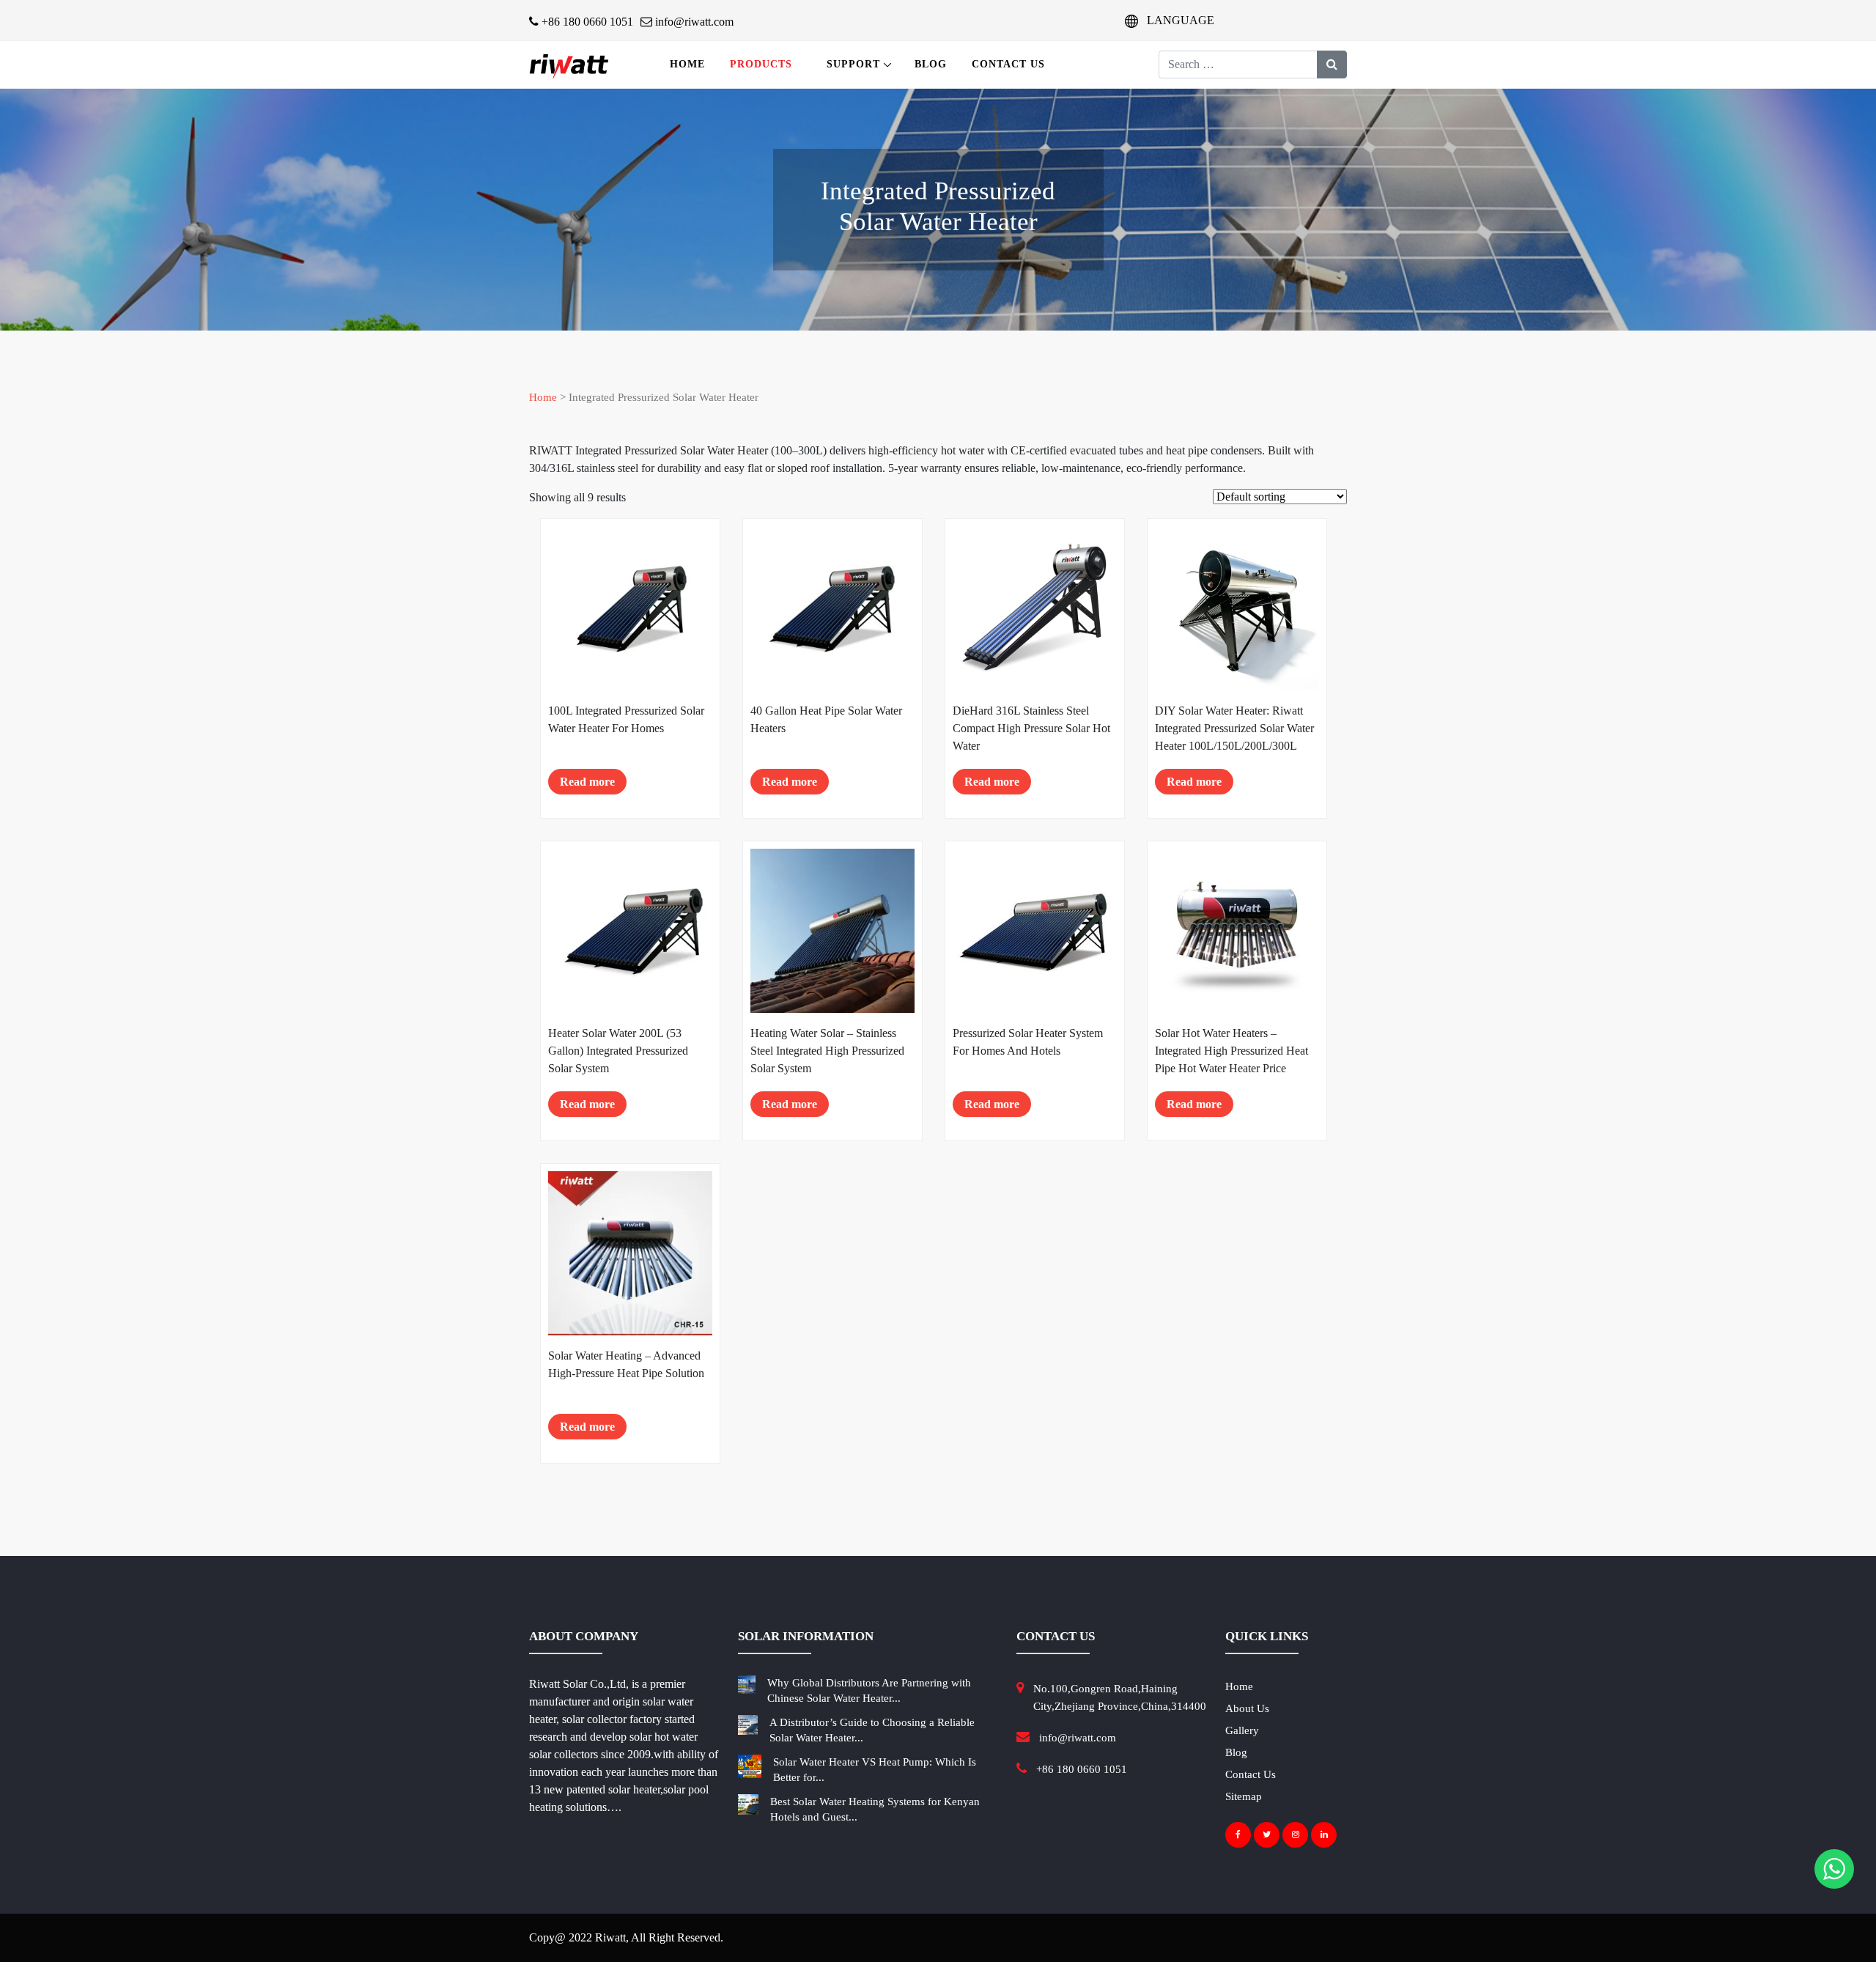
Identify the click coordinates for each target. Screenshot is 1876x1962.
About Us (1247, 1708)
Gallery (1242, 1730)
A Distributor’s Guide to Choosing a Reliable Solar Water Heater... (872, 1730)
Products (761, 64)
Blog (931, 64)
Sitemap (1244, 1796)
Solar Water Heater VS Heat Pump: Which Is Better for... (875, 1770)
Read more (587, 782)
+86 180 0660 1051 (586, 22)
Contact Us (1008, 64)
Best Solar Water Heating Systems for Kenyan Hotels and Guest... (875, 1809)
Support (853, 64)
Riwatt (610, 1937)
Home (687, 64)
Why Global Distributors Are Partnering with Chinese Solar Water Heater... (869, 1690)
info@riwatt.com (693, 22)
